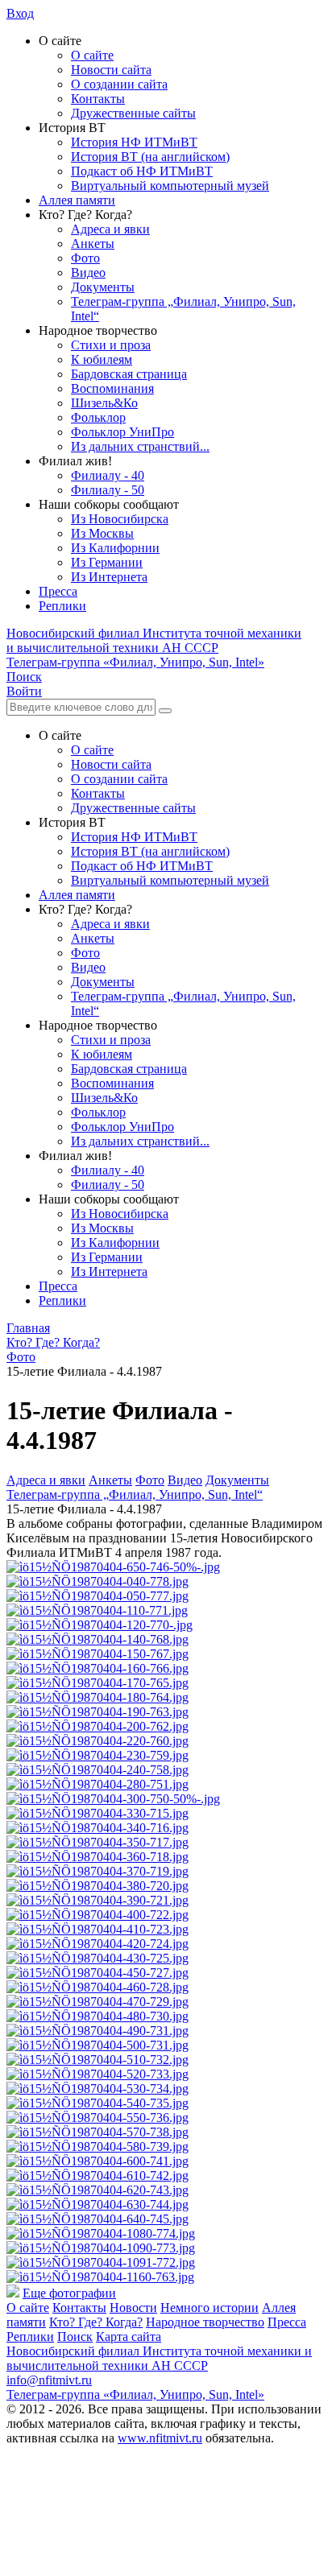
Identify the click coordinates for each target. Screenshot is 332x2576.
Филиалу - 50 (108, 490)
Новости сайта (111, 70)
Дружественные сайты (133, 113)
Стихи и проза (111, 345)
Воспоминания (112, 388)
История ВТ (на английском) (150, 157)
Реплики (62, 606)
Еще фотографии (69, 2293)
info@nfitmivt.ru (49, 2380)
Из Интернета (109, 577)
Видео (88, 272)
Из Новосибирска (120, 519)
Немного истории (210, 2308)
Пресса (58, 591)
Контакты (98, 99)
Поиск (75, 2337)
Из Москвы (102, 533)
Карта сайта (129, 2337)
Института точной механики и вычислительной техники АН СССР (154, 640)
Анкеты (93, 244)
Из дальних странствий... (140, 446)
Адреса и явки (110, 229)
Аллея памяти (77, 200)
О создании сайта (119, 84)
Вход (20, 13)
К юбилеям (102, 359)
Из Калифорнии (115, 548)
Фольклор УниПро (122, 432)
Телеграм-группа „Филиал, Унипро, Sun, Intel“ (135, 1494)
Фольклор (98, 417)
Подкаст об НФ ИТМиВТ (142, 171)
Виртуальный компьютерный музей (170, 186)
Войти (24, 691)
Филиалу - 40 (108, 475)
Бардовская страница (129, 374)
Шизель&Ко (104, 403)
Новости (133, 2308)
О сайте (92, 55)
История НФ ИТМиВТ (134, 142)
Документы (103, 287)
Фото (85, 258)
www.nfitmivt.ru (160, 2438)
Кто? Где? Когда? (96, 2322)
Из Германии (107, 562)
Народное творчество (205, 2322)
